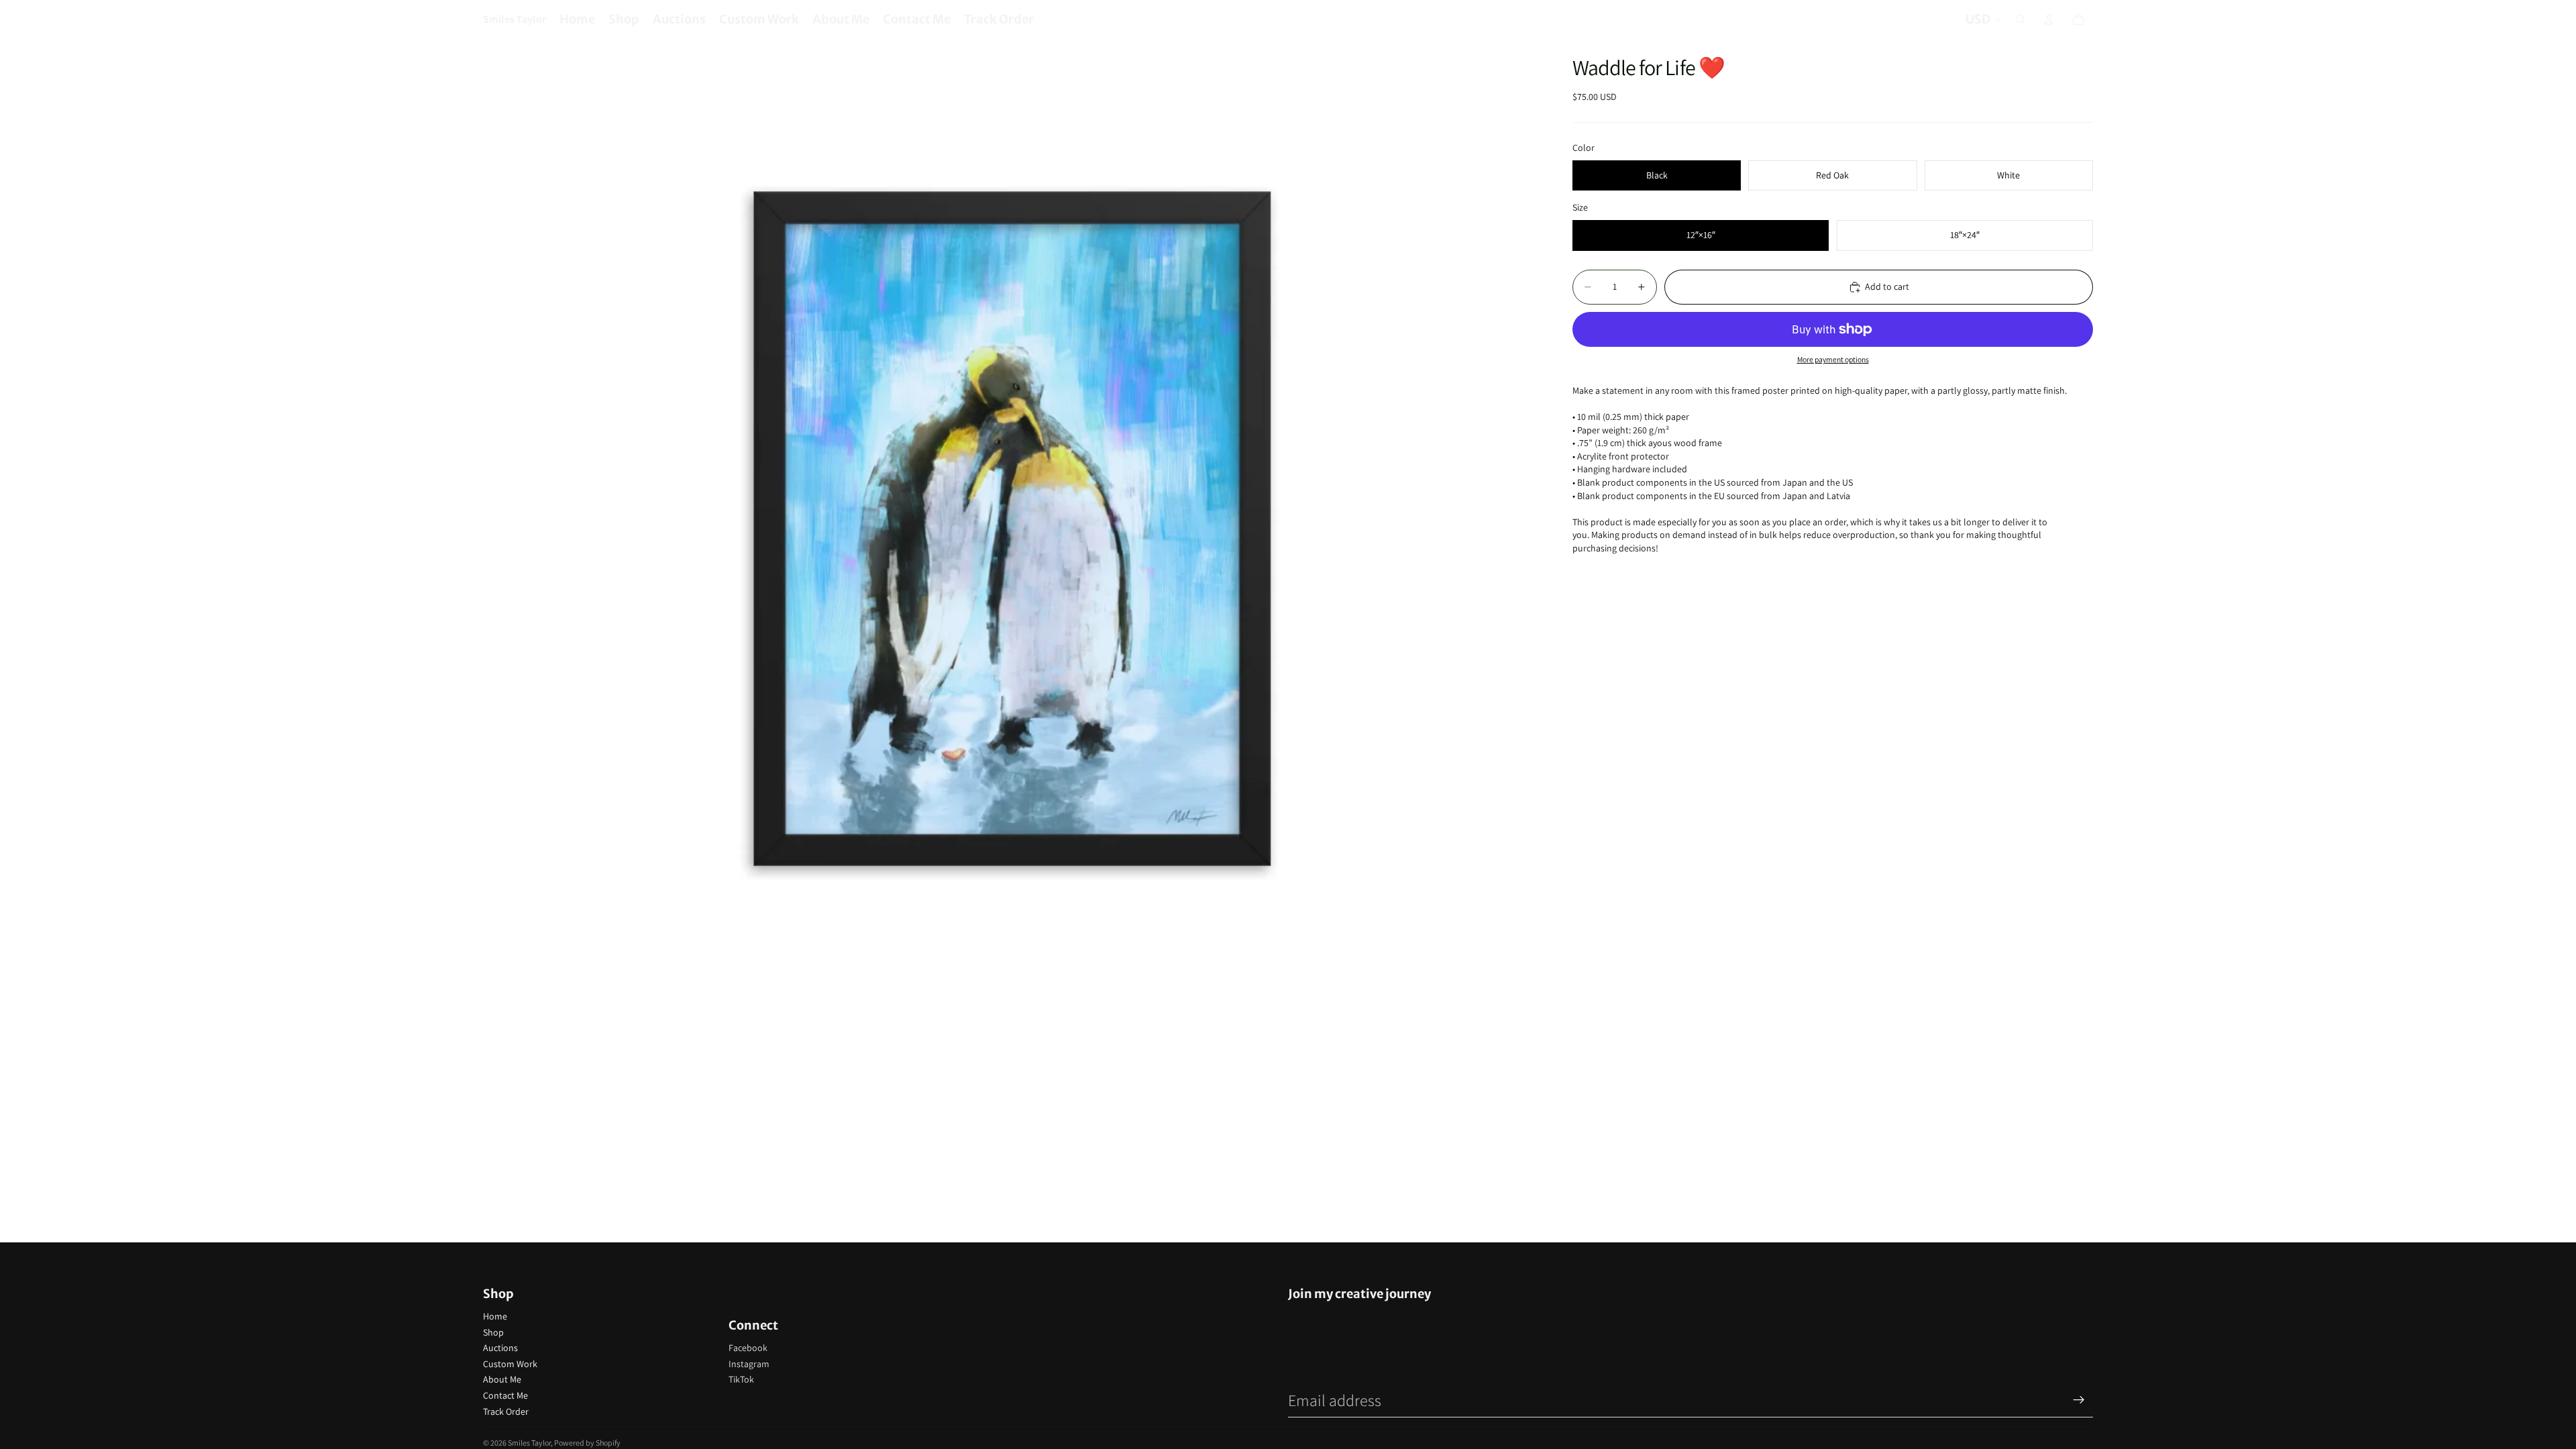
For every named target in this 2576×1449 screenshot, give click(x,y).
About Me (502, 1379)
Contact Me (505, 1395)
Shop (493, 1332)
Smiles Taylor (529, 1443)
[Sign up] (2079, 1400)
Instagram (749, 1364)
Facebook (748, 1348)
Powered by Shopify (587, 1443)
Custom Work (510, 1364)
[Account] (2049, 19)
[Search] (2021, 19)
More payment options (1833, 359)
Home (495, 1316)
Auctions (500, 1348)
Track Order (506, 1411)
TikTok (741, 1379)
